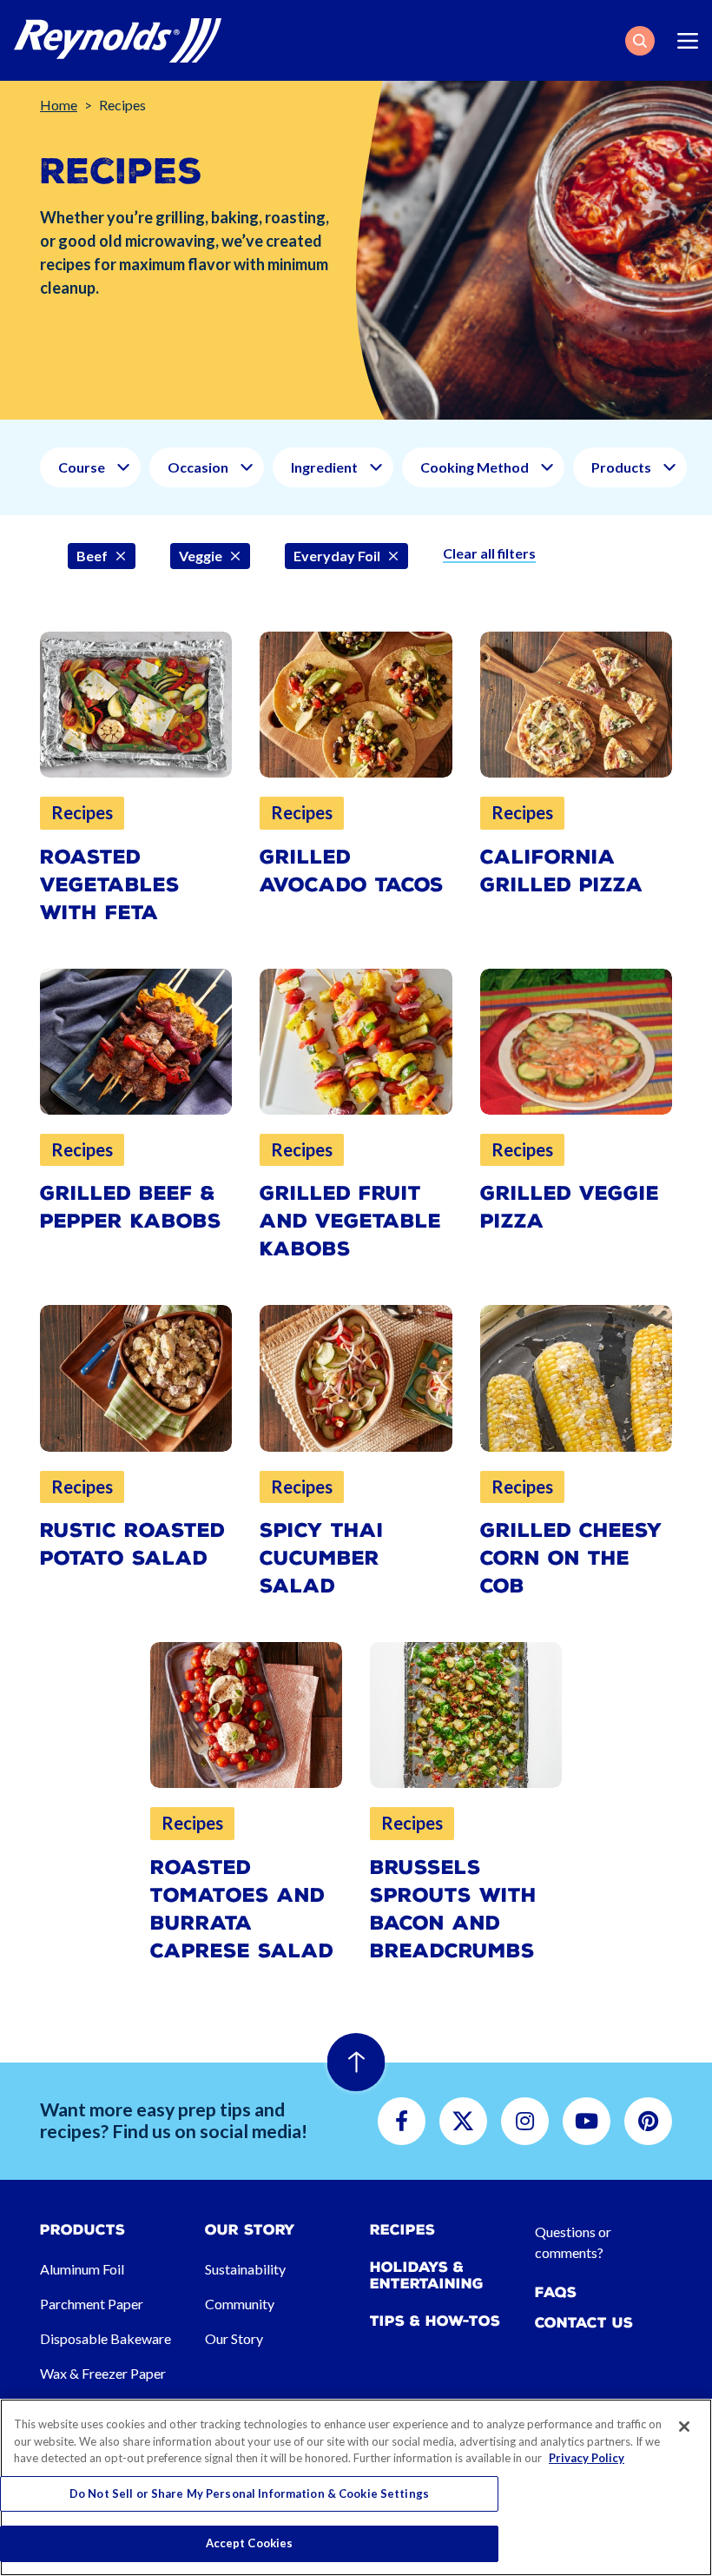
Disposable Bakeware (105, 2338)
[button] (640, 41)
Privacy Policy (587, 2458)
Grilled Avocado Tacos (352, 871)
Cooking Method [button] (475, 467)
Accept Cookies (250, 2543)
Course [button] (82, 467)
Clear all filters (489, 553)
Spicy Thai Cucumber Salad (322, 1558)
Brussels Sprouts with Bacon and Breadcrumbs (453, 1909)
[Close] (684, 2427)
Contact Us (584, 2323)
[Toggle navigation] (688, 41)
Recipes (402, 2230)
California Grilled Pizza (562, 871)
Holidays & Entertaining (427, 2275)
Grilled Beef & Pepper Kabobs (131, 1207)
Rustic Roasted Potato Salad (132, 1544)
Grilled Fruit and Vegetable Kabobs (350, 1221)
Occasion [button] (198, 467)
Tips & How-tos (435, 2321)
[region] (356, 2487)
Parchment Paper (92, 2304)
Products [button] (621, 467)
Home (59, 105)
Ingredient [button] (324, 467)
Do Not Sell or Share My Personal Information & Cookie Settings (249, 2493)
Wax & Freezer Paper (103, 2373)
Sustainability (245, 2269)
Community (240, 2304)
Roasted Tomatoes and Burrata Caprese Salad (242, 1909)
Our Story (234, 2338)
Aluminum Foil (82, 2269)
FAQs (556, 2292)
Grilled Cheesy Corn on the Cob (571, 1558)
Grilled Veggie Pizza (570, 1207)
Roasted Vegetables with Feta (110, 885)
